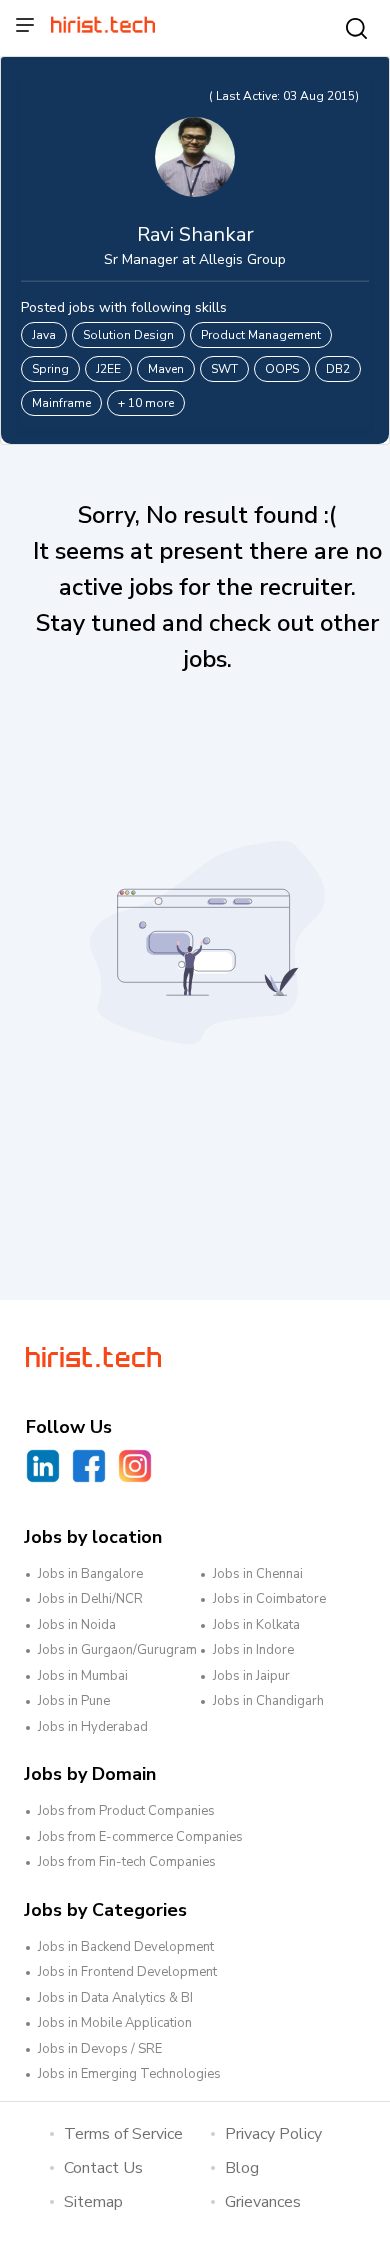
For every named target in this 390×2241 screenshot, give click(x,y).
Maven (166, 369)
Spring (50, 369)
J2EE (108, 369)
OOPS (282, 369)
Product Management (261, 335)
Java (44, 335)
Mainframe (61, 403)
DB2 (338, 369)
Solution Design (128, 335)
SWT (224, 369)
